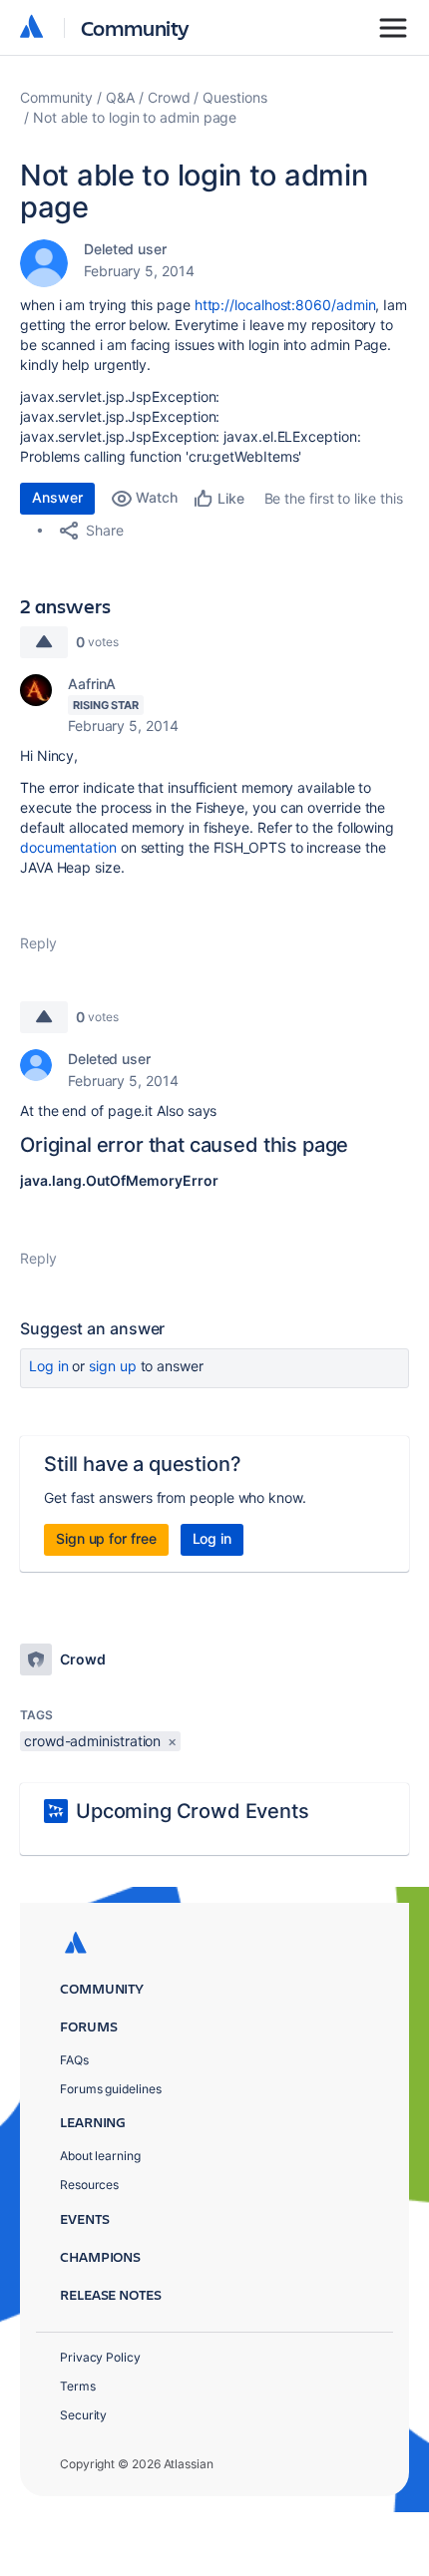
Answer (57, 497)
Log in (49, 1366)
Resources (89, 2185)
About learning (100, 2156)
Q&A (120, 97)
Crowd (169, 97)
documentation (70, 847)
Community (135, 27)
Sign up (112, 1366)
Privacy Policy (100, 2357)
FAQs (74, 2060)
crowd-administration (92, 1741)
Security (83, 2415)
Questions (234, 97)
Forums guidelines (111, 2089)
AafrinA (92, 684)
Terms (78, 2386)
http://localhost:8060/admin (285, 305)
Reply (38, 943)
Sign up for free (106, 1538)
